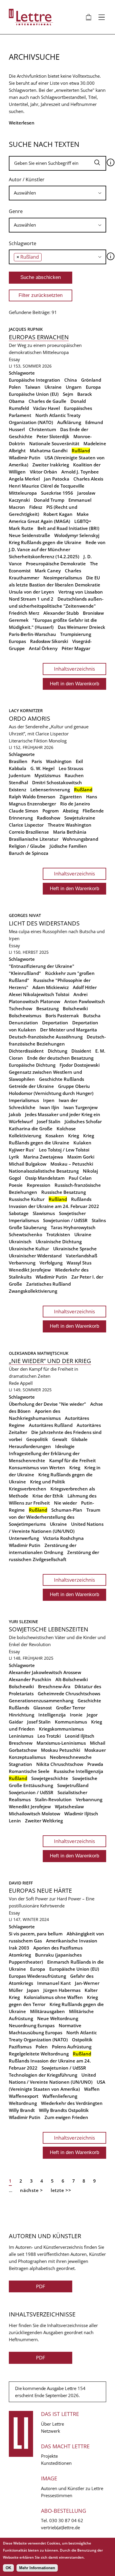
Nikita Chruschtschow (60, 1764)
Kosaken (55, 1136)
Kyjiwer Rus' (22, 1150)
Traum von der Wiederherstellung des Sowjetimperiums (55, 1517)
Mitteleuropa (23, 493)
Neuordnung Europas (32, 2025)
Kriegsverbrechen (28, 1489)
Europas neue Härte (40, 1891)
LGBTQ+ (83, 521)
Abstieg (71, 811)
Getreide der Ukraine (31, 1086)
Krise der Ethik (48, 1496)
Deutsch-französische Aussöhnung (46, 1037)
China (71, 380)
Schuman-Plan (67, 1510)
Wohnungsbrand (80, 839)
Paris (37, 761)
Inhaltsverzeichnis (74, 669)
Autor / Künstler (27, 180)
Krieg (74, 1136)
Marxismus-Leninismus (61, 1743)
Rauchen (74, 775)
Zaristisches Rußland (49, 1284)
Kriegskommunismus (61, 1729)
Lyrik (14, 1157)
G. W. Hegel (42, 768)
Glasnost (43, 1708)
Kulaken (82, 1143)
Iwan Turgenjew (80, 1107)
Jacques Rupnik (26, 329)
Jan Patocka (57, 479)
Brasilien (18, 761)
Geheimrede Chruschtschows (69, 1693)
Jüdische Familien (68, 846)
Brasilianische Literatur (34, 839)
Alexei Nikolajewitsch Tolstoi (39, 994)
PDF (41, 2286)
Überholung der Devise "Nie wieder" (47, 1404)
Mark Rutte (21, 528)
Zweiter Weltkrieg (44, 1821)
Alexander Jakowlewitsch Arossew (45, 1672)
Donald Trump (49, 500)
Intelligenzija (52, 1715)
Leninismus (21, 1736)
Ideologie (65, 1446)
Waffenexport (24, 2096)
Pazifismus (20, 2047)
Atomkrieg (20, 1955)
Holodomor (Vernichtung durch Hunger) (51, 1093)
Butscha (92, 1016)
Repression (39, 1185)
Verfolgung (51, 1263)
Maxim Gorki (81, 1157)
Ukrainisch (20, 1242)
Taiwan (33, 387)
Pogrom (51, 811)
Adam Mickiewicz (51, 987)
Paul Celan (80, 1178)
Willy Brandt (22, 2110)
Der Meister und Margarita (69, 1030)
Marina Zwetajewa (43, 1157)
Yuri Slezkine (23, 1622)
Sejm (68, 394)
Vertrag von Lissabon (81, 592)
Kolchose (66, 1129)
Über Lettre (52, 2424)
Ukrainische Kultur (29, 1249)
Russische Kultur (27, 1199)
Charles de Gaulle (47, 401)
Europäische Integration (34, 380)
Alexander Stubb (61, 613)
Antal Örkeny (43, 648)
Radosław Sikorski (49, 641)
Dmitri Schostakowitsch (57, 782)
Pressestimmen (57, 2495)
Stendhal (18, 782)
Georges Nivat (25, 915)
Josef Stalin (49, 1121)
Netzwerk (51, 2431)
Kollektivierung (25, 1136)
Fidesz (36, 507)
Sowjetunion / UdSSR (65, 1220)
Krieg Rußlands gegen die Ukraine (45, 542)
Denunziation (23, 1023)
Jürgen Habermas (62, 1990)
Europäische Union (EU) (34, 394)
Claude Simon (24, 811)
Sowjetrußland (73, 1785)
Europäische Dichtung (32, 1065)
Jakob (15, 1114)
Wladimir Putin (25, 458)
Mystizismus (47, 775)
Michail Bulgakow (28, 1164)
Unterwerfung (24, 1538)
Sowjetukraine (80, 818)
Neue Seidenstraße (29, 535)
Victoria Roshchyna (63, 1538)
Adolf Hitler (85, 987)
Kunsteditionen (56, 2463)
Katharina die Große (31, 1129)
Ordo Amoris (29, 718)
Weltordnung (23, 2103)
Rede (14, 1383)
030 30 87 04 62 (66, 2520)
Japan (33, 1990)
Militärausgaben (47, 2011)
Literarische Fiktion (28, 741)
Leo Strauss (71, 768)
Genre (16, 211)
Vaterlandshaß (82, 1256)
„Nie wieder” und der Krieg (50, 1361)
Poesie (16, 1185)
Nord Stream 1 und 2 (31, 599)
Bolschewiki (75, 1008)
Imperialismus (24, 1100)
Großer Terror (71, 1708)
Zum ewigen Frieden (66, 2117)
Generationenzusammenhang (41, 1701)
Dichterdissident (26, 1051)
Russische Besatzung (64, 1192)
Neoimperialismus (63, 578)
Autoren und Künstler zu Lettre (72, 2488)
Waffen (92, 2089)
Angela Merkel (24, 479)
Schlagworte (23, 243)
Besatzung (47, 1008)
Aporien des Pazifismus (58, 1948)
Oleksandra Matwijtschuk (39, 1353)
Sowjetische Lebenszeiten (49, 1629)
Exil (79, 761)
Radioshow (49, 818)
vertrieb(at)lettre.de (60, 2527)
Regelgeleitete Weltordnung (39, 2054)
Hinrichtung (22, 1715)
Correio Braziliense (29, 832)
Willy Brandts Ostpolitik (64, 2110)
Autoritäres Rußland (51, 1425)
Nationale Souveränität (54, 443)
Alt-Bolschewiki (72, 1679)
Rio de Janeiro (75, 804)
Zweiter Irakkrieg (51, 465)
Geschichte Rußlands (61, 1079)
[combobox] (57, 193)
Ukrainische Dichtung (59, 1242)
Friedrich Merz (24, 613)
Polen (15, 387)
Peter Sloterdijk (53, 436)
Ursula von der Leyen (32, 592)
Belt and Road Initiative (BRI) (68, 528)
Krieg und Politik (48, 1482)
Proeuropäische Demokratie (56, 564)
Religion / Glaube (27, 846)
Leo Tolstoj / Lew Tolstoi (64, 1150)
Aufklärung (69, 422)
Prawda (95, 1764)
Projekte (49, 2456)
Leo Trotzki (49, 1736)
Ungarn (74, 387)
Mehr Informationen (37, 2568)
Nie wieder (65, 1503)
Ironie (76, 1715)
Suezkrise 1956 (57, 493)
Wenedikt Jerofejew (30, 1270)
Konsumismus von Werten (37, 1468)
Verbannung (22, 1263)
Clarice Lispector (26, 825)
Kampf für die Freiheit (73, 1460)
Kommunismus (71, 1722)
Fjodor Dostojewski (80, 1065)
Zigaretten (71, 797)
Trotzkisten (58, 1234)
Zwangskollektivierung (33, 1291)
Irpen (49, 1100)
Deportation (55, 1023)
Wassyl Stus (79, 1263)
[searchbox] (57, 193)
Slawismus (44, 1213)
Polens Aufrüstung (72, 2047)
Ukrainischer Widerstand (35, 1256)
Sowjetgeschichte (50, 1778)
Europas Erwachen (39, 337)
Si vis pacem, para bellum (36, 1934)
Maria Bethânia (70, 832)
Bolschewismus (25, 1016)
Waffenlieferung (60, 2096)
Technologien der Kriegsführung (43, 2075)
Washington (59, 761)
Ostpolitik (82, 2040)
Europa (93, 387)
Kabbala (18, 768)
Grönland (91, 380)
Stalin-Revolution (53, 1799)
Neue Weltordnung (58, 2018)
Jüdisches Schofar (83, 1121)
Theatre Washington (70, 825)
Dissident (81, 1051)
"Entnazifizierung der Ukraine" (42, 966)
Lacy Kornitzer (26, 711)
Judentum (20, 775)
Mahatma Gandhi (49, 451)
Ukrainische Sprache (75, 1249)
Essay (14, 359)
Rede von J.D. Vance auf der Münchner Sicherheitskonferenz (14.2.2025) (57, 549)
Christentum (42, 429)
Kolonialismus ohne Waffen (53, 1997)
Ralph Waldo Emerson (32, 797)
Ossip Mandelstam (45, 1178)
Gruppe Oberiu (74, 1086)
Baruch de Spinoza (29, 853)
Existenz (18, 790)
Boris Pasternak (62, 1016)
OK (8, 2568)
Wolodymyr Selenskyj (77, 535)
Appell (26, 1383)
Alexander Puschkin (30, 1679)
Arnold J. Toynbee (80, 472)
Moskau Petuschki (61, 1750)
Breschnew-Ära (54, 1686)
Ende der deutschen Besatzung (60, 1058)
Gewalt (60, 1439)
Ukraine (53, 387)
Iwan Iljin (49, 1107)
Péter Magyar (76, 648)
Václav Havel (46, 408)
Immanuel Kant (54, 1983)
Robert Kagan (58, 514)
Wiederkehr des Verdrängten (72, 2103)
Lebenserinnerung (50, 790)
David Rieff (21, 1883)
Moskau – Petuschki (72, 1164)
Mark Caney (48, 571)
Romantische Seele (29, 1771)
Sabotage (19, 1213)
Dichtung (57, 1051)
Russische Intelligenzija (78, 1771)
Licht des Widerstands (44, 923)
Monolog (58, 741)
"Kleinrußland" (25, 973)
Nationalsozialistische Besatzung (44, 1171)
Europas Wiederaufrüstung (37, 1976)
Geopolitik (37, 1439)
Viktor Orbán (43, 472)
